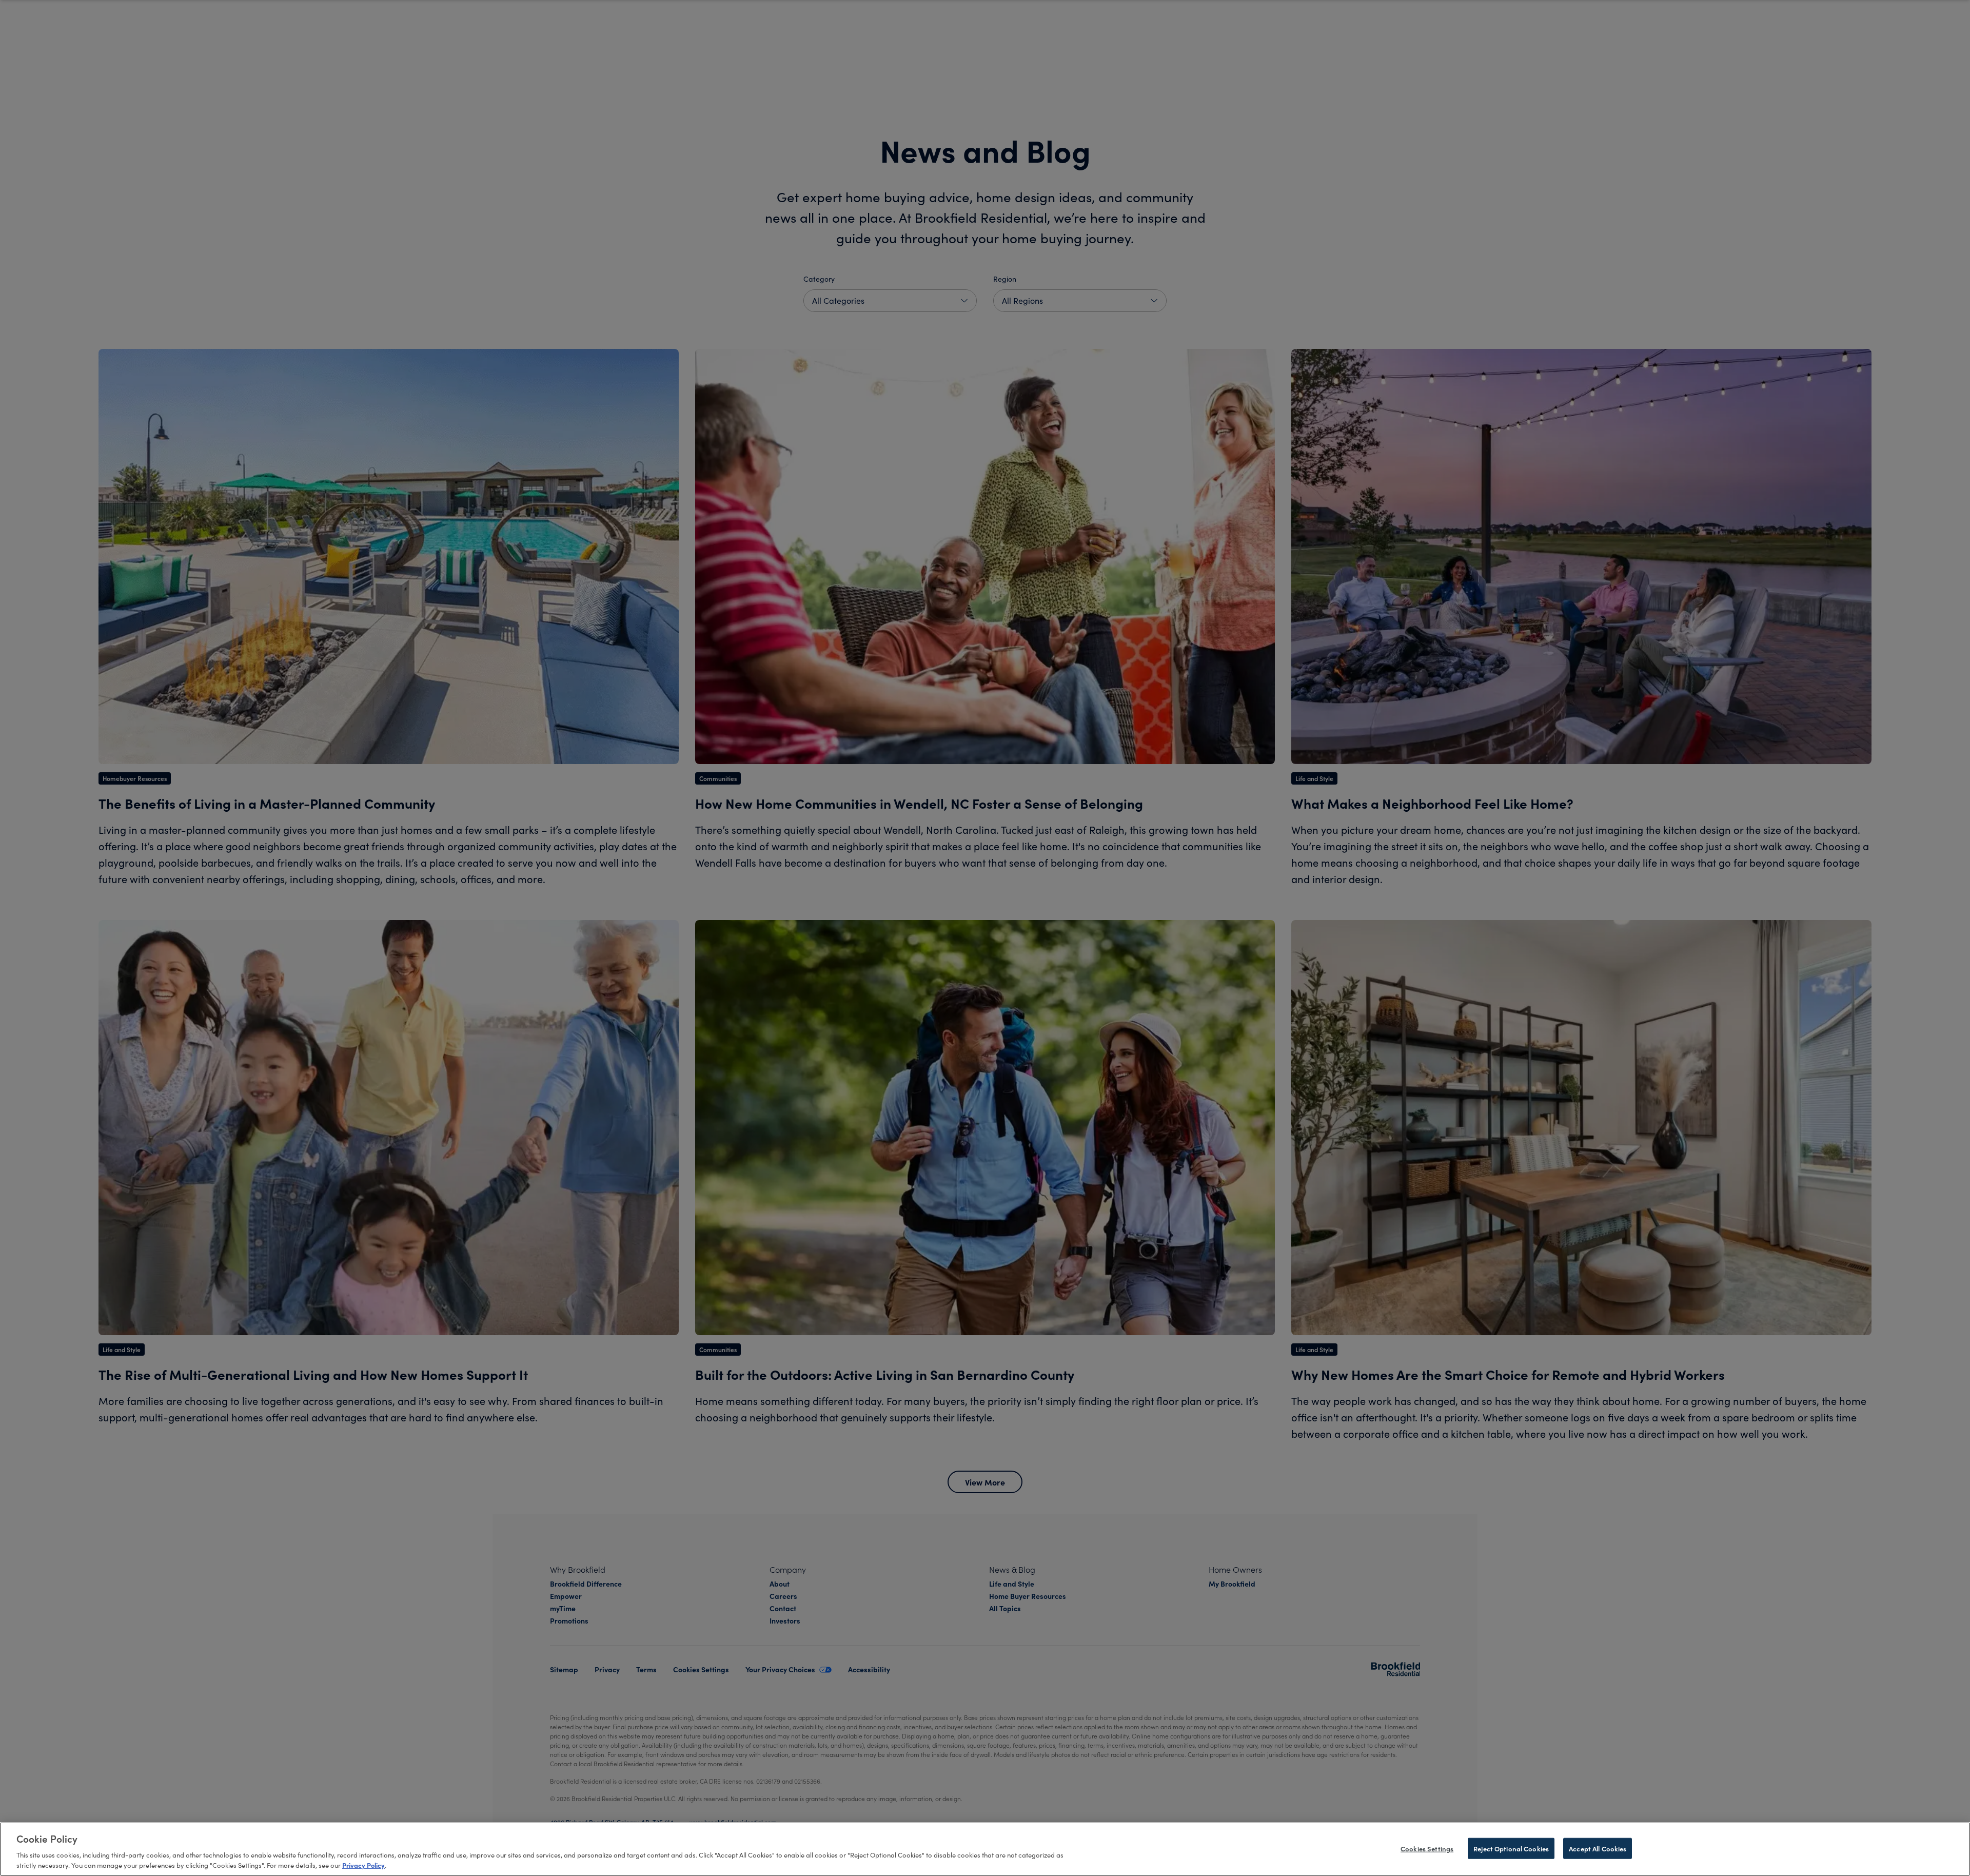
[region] (985, 1849)
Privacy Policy (363, 1865)
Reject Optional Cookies (1511, 1848)
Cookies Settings (1427, 1848)
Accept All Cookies (1598, 1848)
